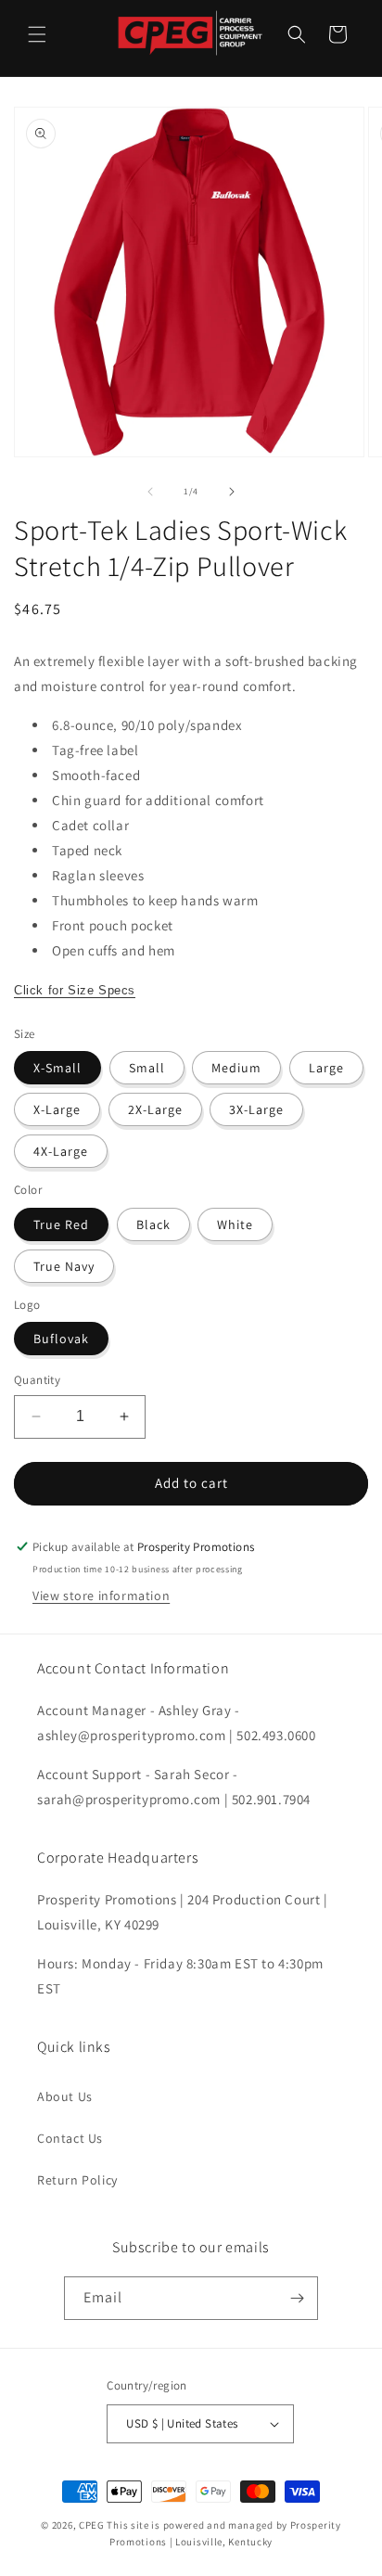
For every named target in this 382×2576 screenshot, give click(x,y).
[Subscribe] (297, 2298)
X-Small (57, 1068)
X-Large (57, 1109)
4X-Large (61, 1151)
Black (153, 1224)
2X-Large (155, 1109)
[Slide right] (232, 492)
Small (147, 1068)
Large (326, 1068)
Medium (236, 1068)
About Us (65, 2096)
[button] (37, 34)
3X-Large (256, 1109)
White (235, 1224)
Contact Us (70, 2138)
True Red (61, 1224)
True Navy (64, 1266)
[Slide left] (150, 492)
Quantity (37, 1380)
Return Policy (77, 2180)
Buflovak (61, 1339)
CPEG (92, 2525)
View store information (101, 1596)
